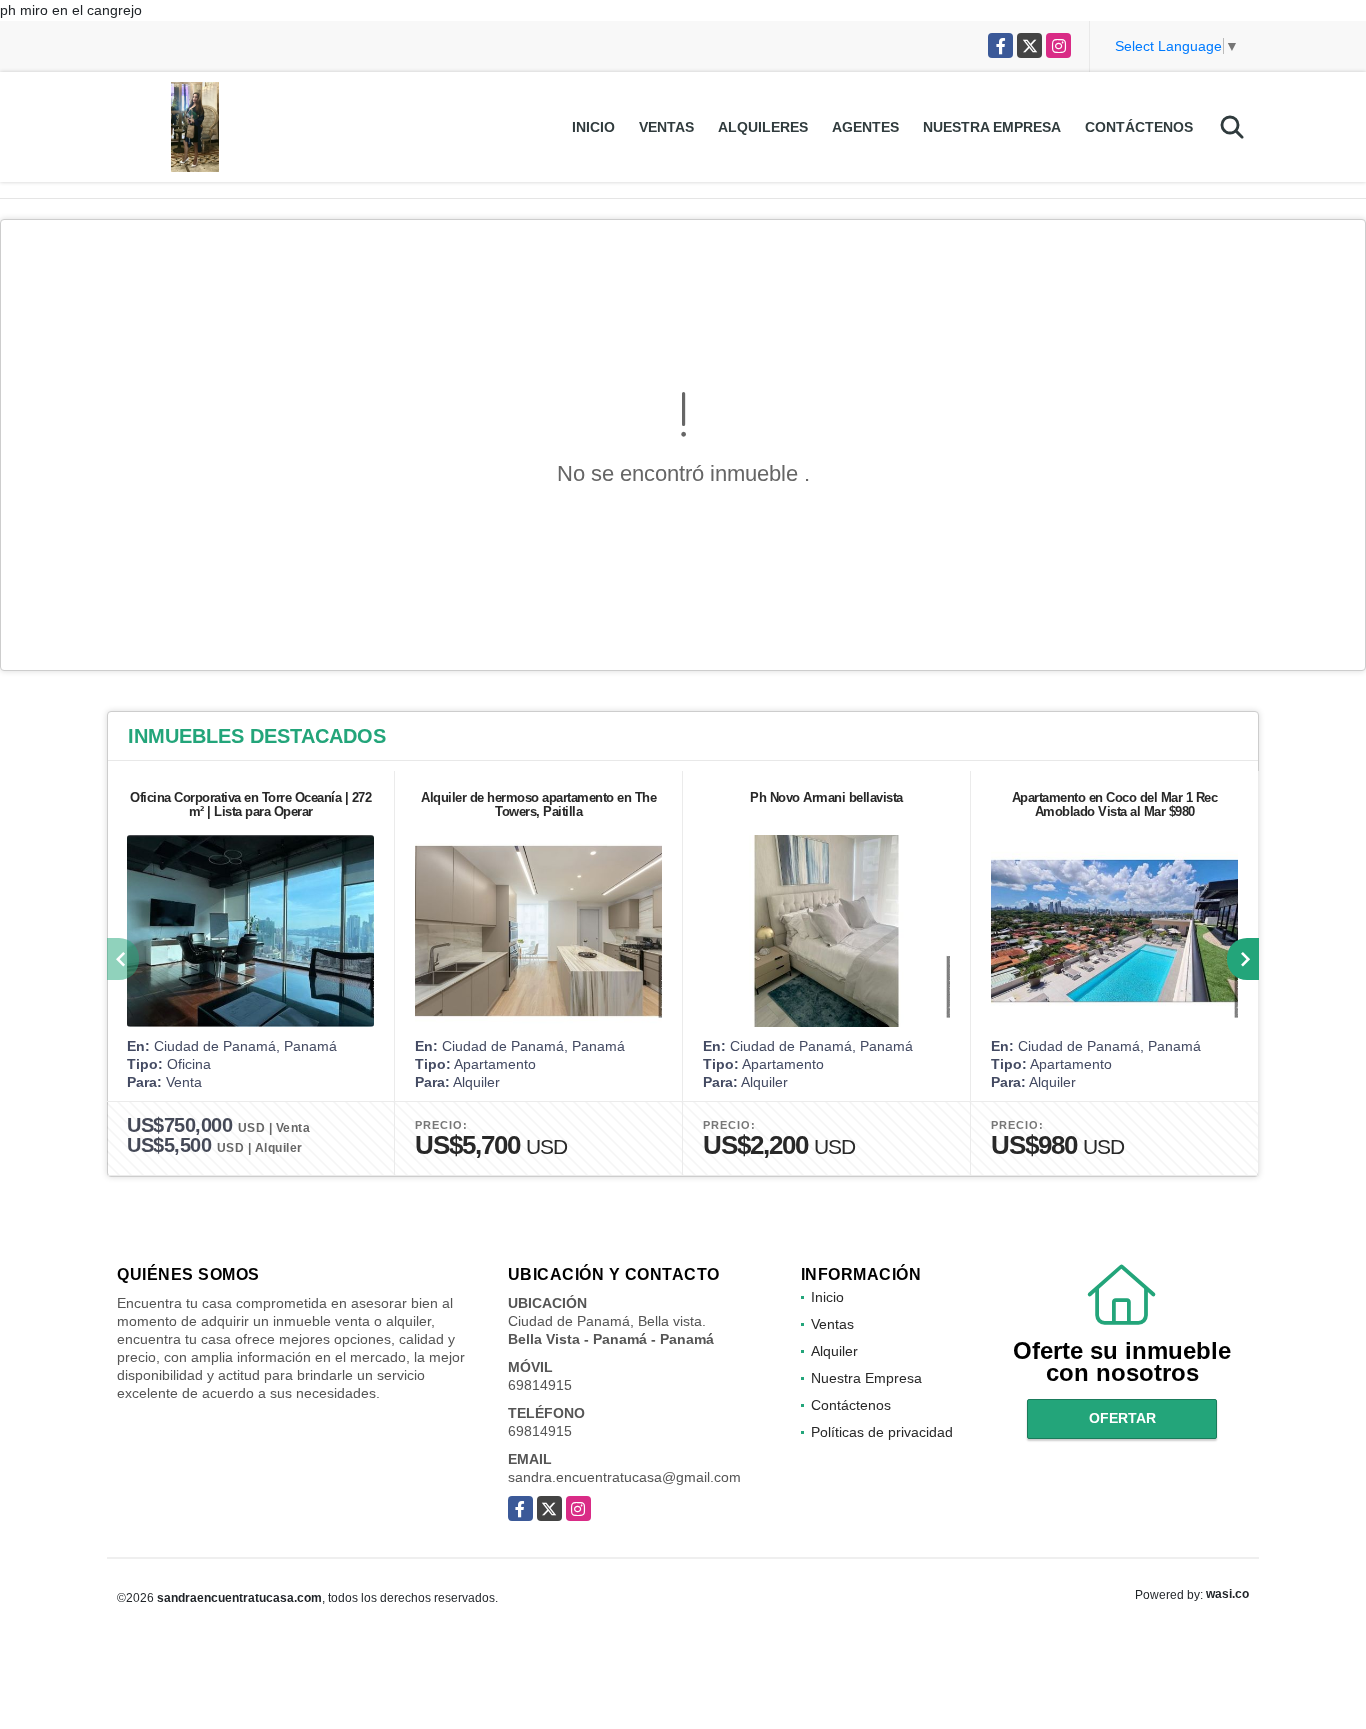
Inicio (593, 127)
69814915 (540, 1385)
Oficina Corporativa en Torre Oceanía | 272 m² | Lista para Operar (250, 804)
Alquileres (763, 127)
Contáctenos (1139, 127)
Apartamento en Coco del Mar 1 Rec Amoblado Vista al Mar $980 (1115, 804)
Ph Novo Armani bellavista (826, 797)
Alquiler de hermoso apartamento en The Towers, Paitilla (538, 804)
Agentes (865, 127)
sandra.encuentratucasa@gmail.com (624, 1477)
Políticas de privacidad (882, 1432)
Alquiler (834, 1351)
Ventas (666, 127)
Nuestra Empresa (992, 127)
